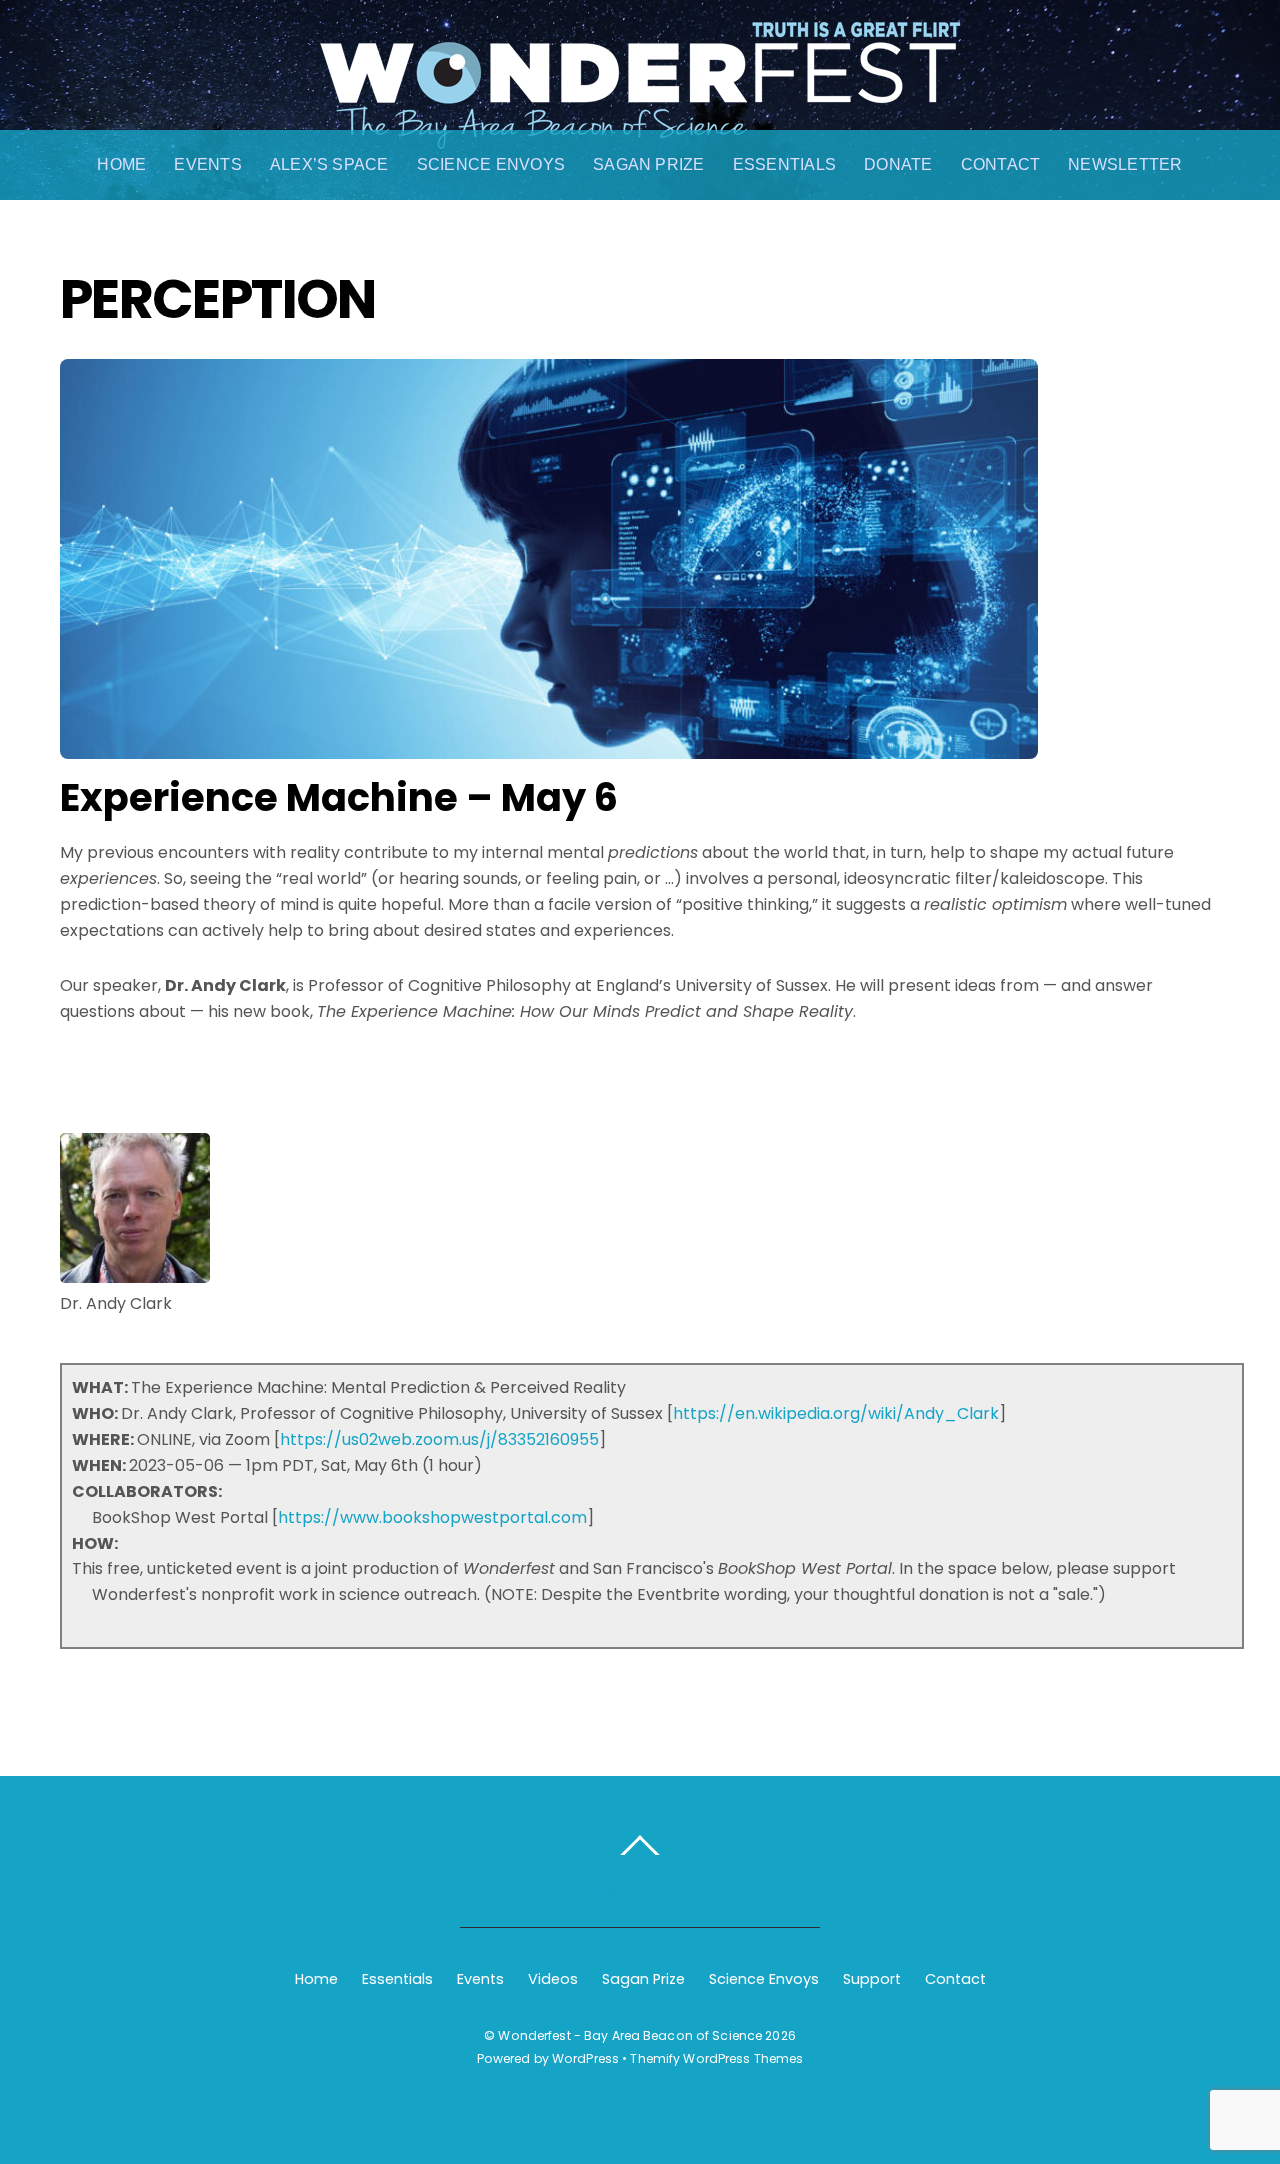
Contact (1001, 164)
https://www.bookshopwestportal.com (432, 1517)
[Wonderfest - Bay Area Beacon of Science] (640, 128)
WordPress (585, 2058)
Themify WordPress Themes (716, 2058)
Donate (898, 164)
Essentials (784, 164)
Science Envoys (491, 164)
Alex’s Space (329, 164)
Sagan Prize (649, 164)
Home (121, 164)
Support (872, 1979)
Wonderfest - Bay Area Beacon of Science (630, 2035)
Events (207, 164)
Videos (553, 1979)
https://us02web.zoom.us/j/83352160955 (439, 1439)
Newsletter (1125, 164)
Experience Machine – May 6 (339, 797)
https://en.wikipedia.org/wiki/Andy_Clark (836, 1413)
